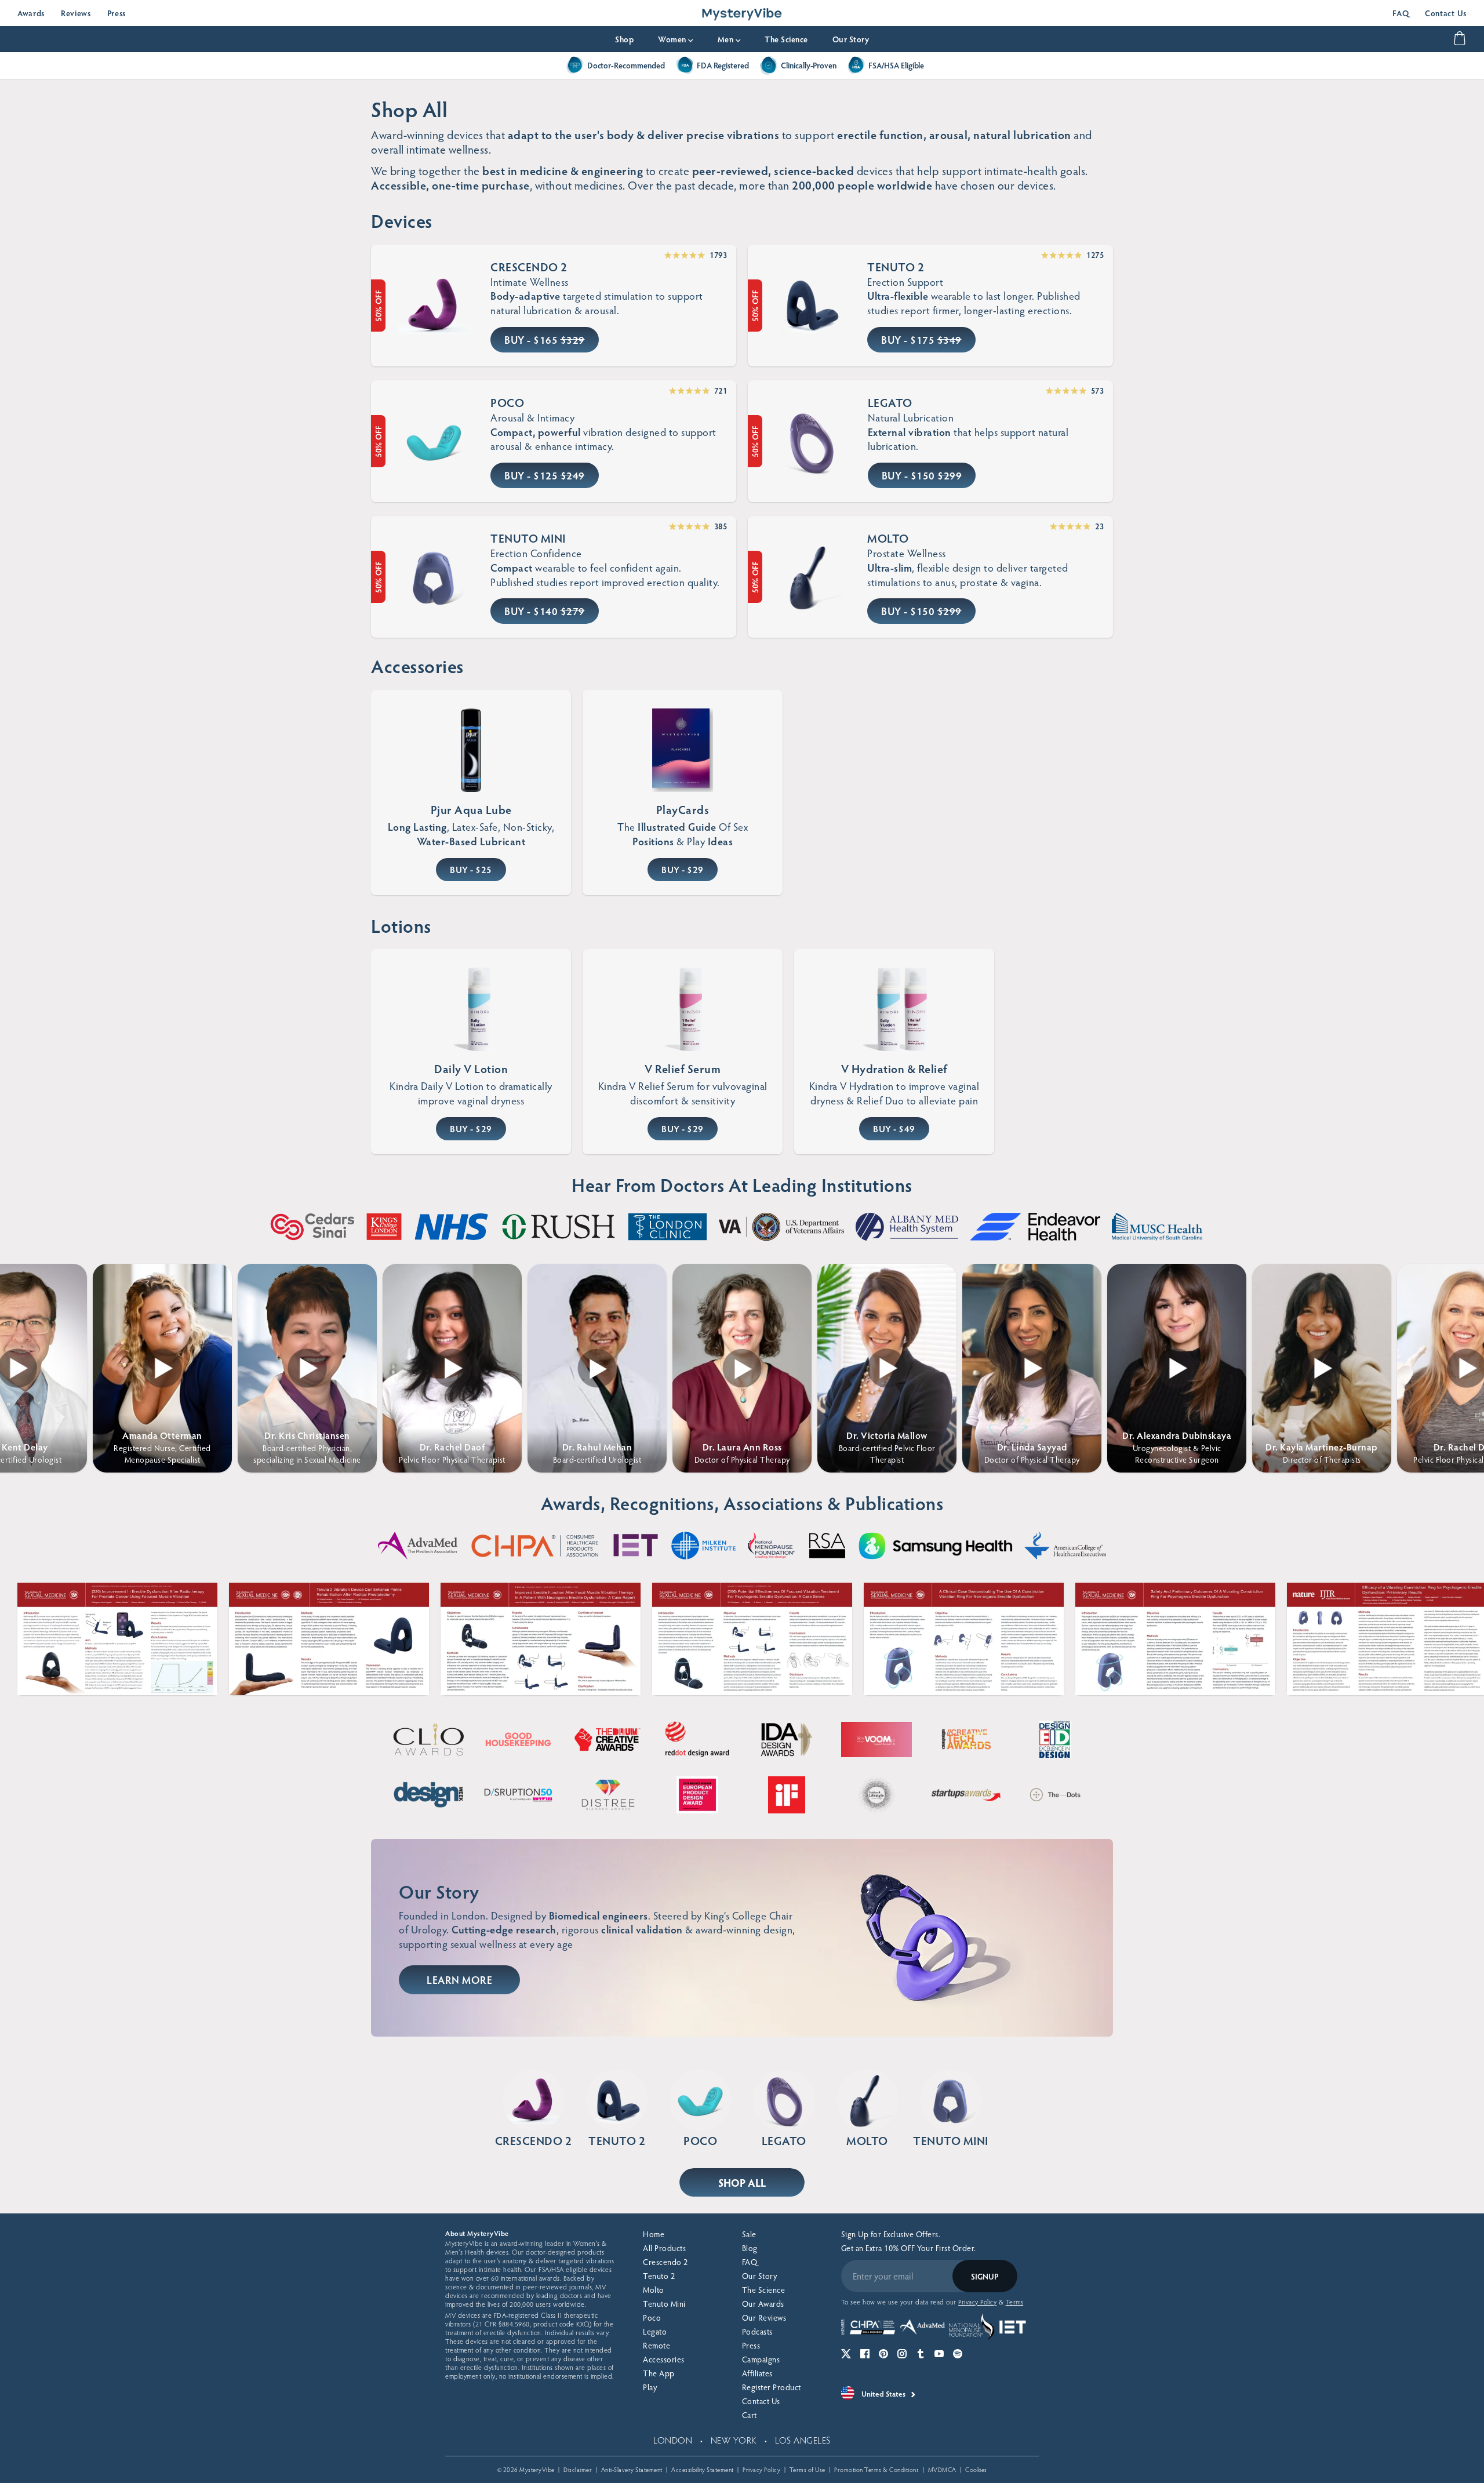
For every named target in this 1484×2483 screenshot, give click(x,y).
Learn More (459, 1980)
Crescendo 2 (665, 2262)
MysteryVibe (537, 2469)
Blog (750, 2248)
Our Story (851, 39)
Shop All (742, 2182)
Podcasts (757, 2331)
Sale (749, 2234)
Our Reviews (764, 2317)
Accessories (664, 2359)
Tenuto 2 (659, 2276)
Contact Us (1446, 13)
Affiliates (757, 2373)
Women (676, 39)
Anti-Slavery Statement (632, 2469)
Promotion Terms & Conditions (876, 2469)
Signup (985, 2276)
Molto (654, 2290)
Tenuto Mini (664, 2304)
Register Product (772, 2387)
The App (659, 2373)
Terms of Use (808, 2469)
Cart (750, 2415)
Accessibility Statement (703, 2469)
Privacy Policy (761, 2469)
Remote (656, 2345)
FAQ (1401, 13)
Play (650, 2387)
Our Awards (763, 2304)
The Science (786, 39)
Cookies (976, 2469)
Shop (624, 39)
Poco (652, 2317)
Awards (31, 13)
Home (654, 2234)
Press (117, 13)
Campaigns (761, 2359)
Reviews (76, 13)
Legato (655, 2331)
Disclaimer (578, 2469)
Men (729, 39)
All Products (664, 2248)
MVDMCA (942, 2469)
